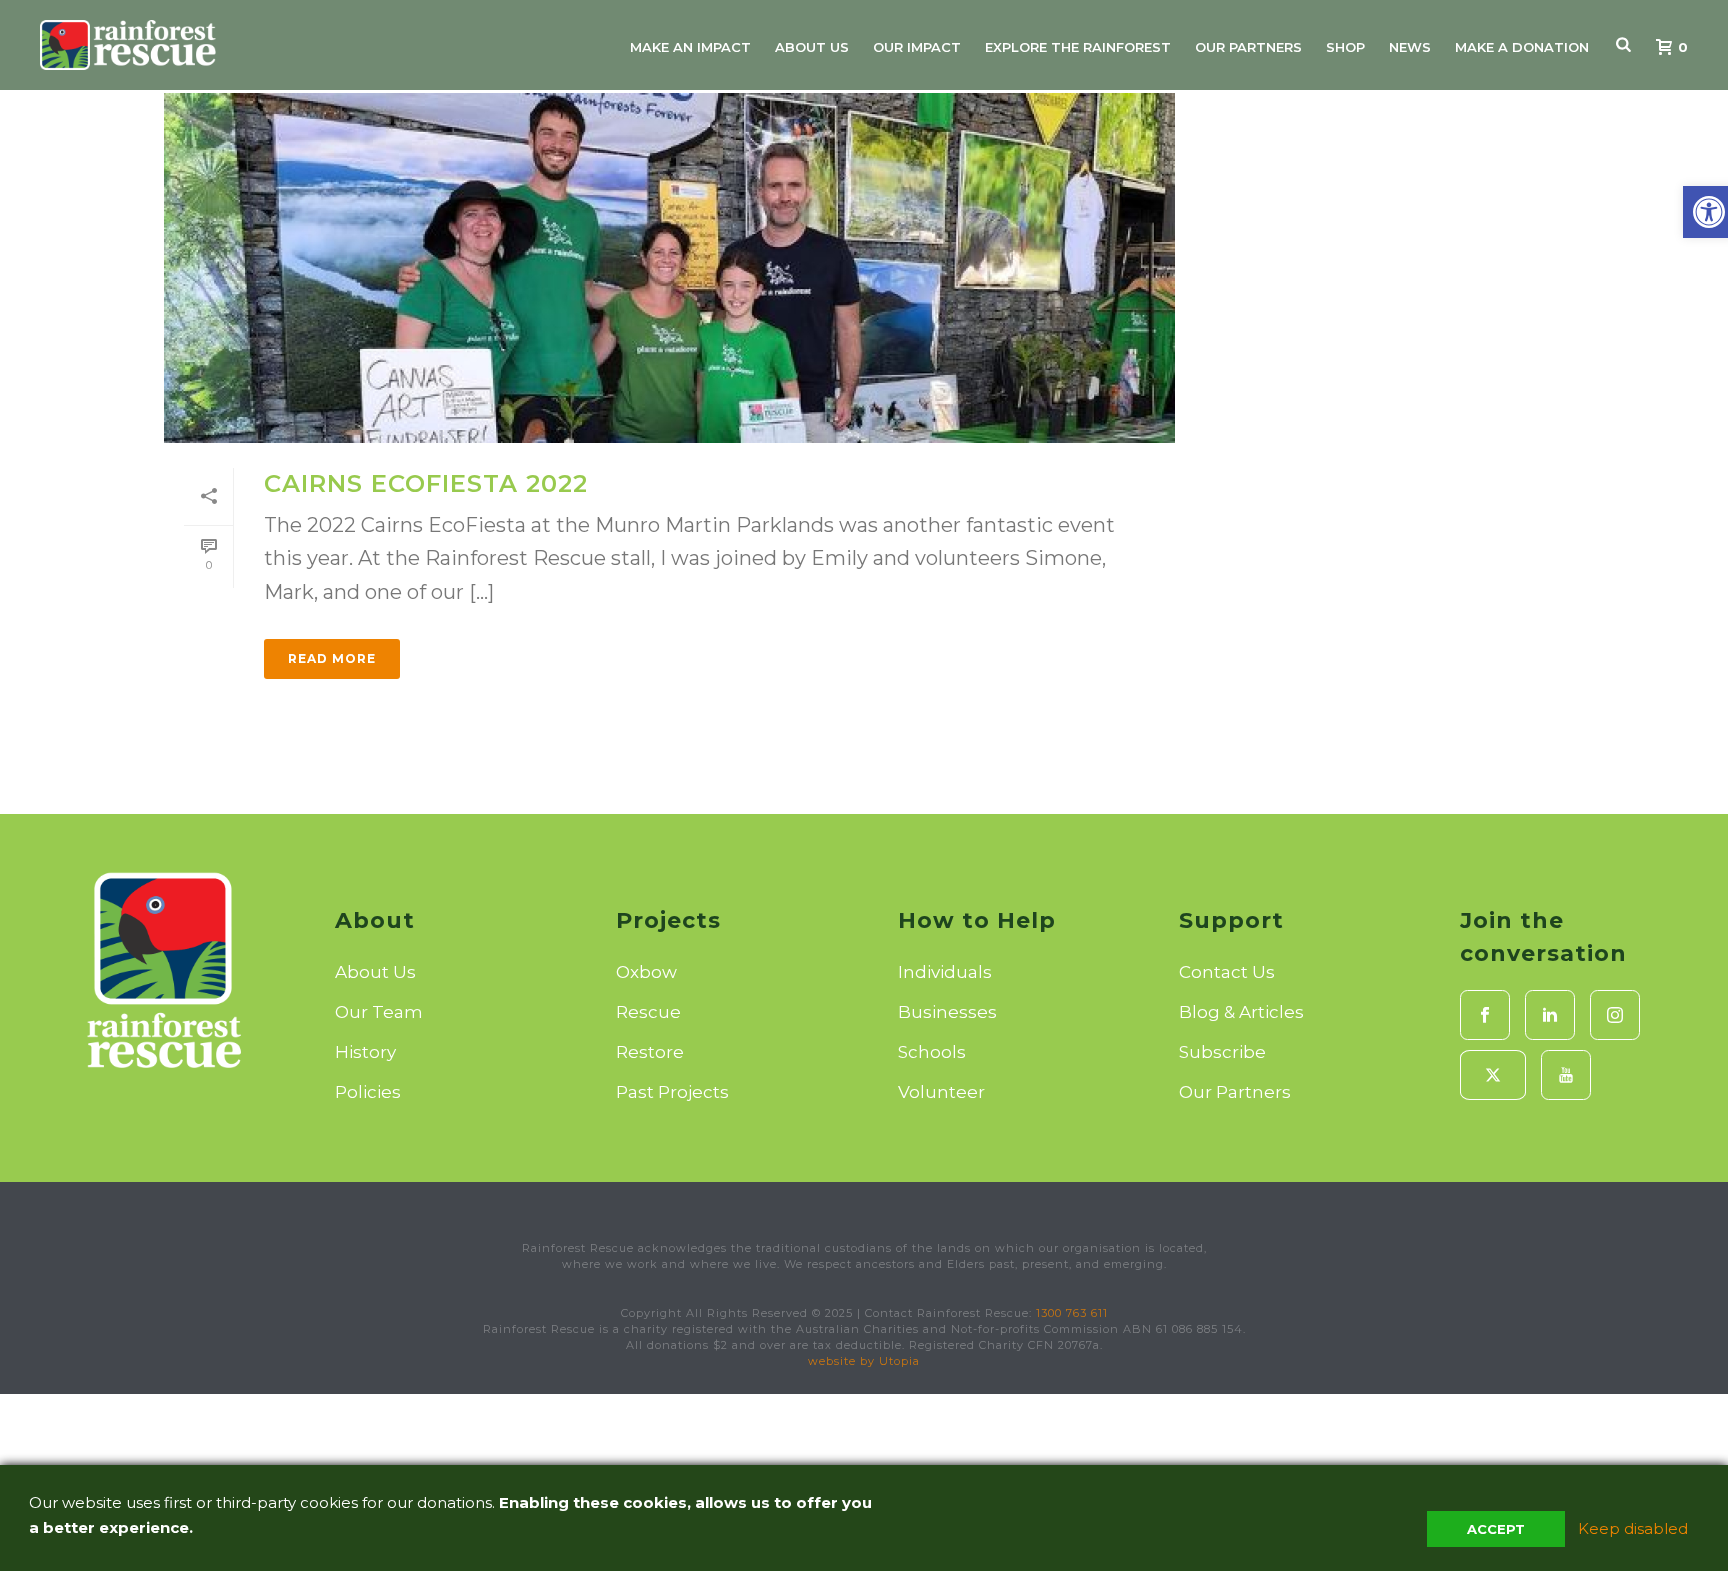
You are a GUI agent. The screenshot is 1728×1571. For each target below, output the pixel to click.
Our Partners (1248, 47)
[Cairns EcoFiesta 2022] (669, 268)
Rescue (648, 1012)
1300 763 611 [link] (1072, 1313)
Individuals (945, 972)
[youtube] (1566, 1075)
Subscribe (1222, 1052)
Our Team (379, 1012)
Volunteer (941, 1092)
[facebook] (1485, 1015)
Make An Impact (690, 47)
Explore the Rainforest (1078, 47)
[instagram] (1615, 1015)
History (365, 1052)
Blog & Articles (1241, 1012)
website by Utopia (864, 1361)
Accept (1496, 1529)
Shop (1345, 47)
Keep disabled (1633, 1528)
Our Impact (917, 47)
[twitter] (1493, 1075)
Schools (932, 1052)
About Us (812, 47)
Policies (368, 1092)
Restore (650, 1052)
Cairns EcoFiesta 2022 (426, 483)
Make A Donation (1522, 47)
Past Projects (672, 1092)
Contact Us (1227, 972)
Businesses (947, 1012)
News (1410, 47)
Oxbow (646, 972)
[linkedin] (1550, 1015)
